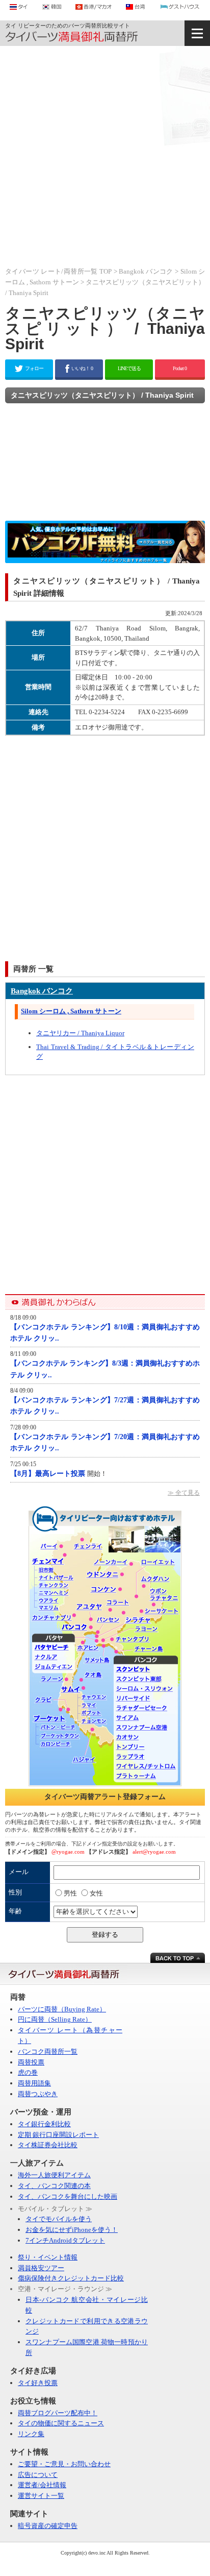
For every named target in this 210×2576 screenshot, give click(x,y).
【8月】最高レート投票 (49, 1474)
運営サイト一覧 (41, 2496)
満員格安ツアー (41, 2268)
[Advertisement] (105, 156)
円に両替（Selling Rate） (55, 2019)
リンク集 (31, 2434)
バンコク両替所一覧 (48, 2051)
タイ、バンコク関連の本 (54, 2186)
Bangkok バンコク (146, 271)
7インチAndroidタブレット (65, 2240)
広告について (38, 2475)
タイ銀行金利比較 (44, 2124)
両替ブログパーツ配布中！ (58, 2413)
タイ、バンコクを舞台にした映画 (68, 2196)
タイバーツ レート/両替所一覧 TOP (58, 271)
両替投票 (31, 2062)
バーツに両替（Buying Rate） (62, 2009)
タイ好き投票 (38, 2383)
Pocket (180, 368)
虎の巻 (28, 2072)
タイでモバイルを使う (59, 2219)
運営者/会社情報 (42, 2485)
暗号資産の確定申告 (48, 2526)
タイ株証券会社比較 (48, 2145)
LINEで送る (129, 368)
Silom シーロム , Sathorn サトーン (71, 1011)
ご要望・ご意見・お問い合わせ (64, 2464)
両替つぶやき (38, 2094)
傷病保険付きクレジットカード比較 (71, 2278)
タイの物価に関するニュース (61, 2423)
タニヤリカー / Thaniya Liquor (80, 1033)
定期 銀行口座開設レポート (58, 2135)
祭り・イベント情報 (48, 2257)
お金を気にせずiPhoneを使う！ (72, 2230)
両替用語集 (34, 2083)
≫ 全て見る (184, 1493)
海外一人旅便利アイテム (54, 2175)
